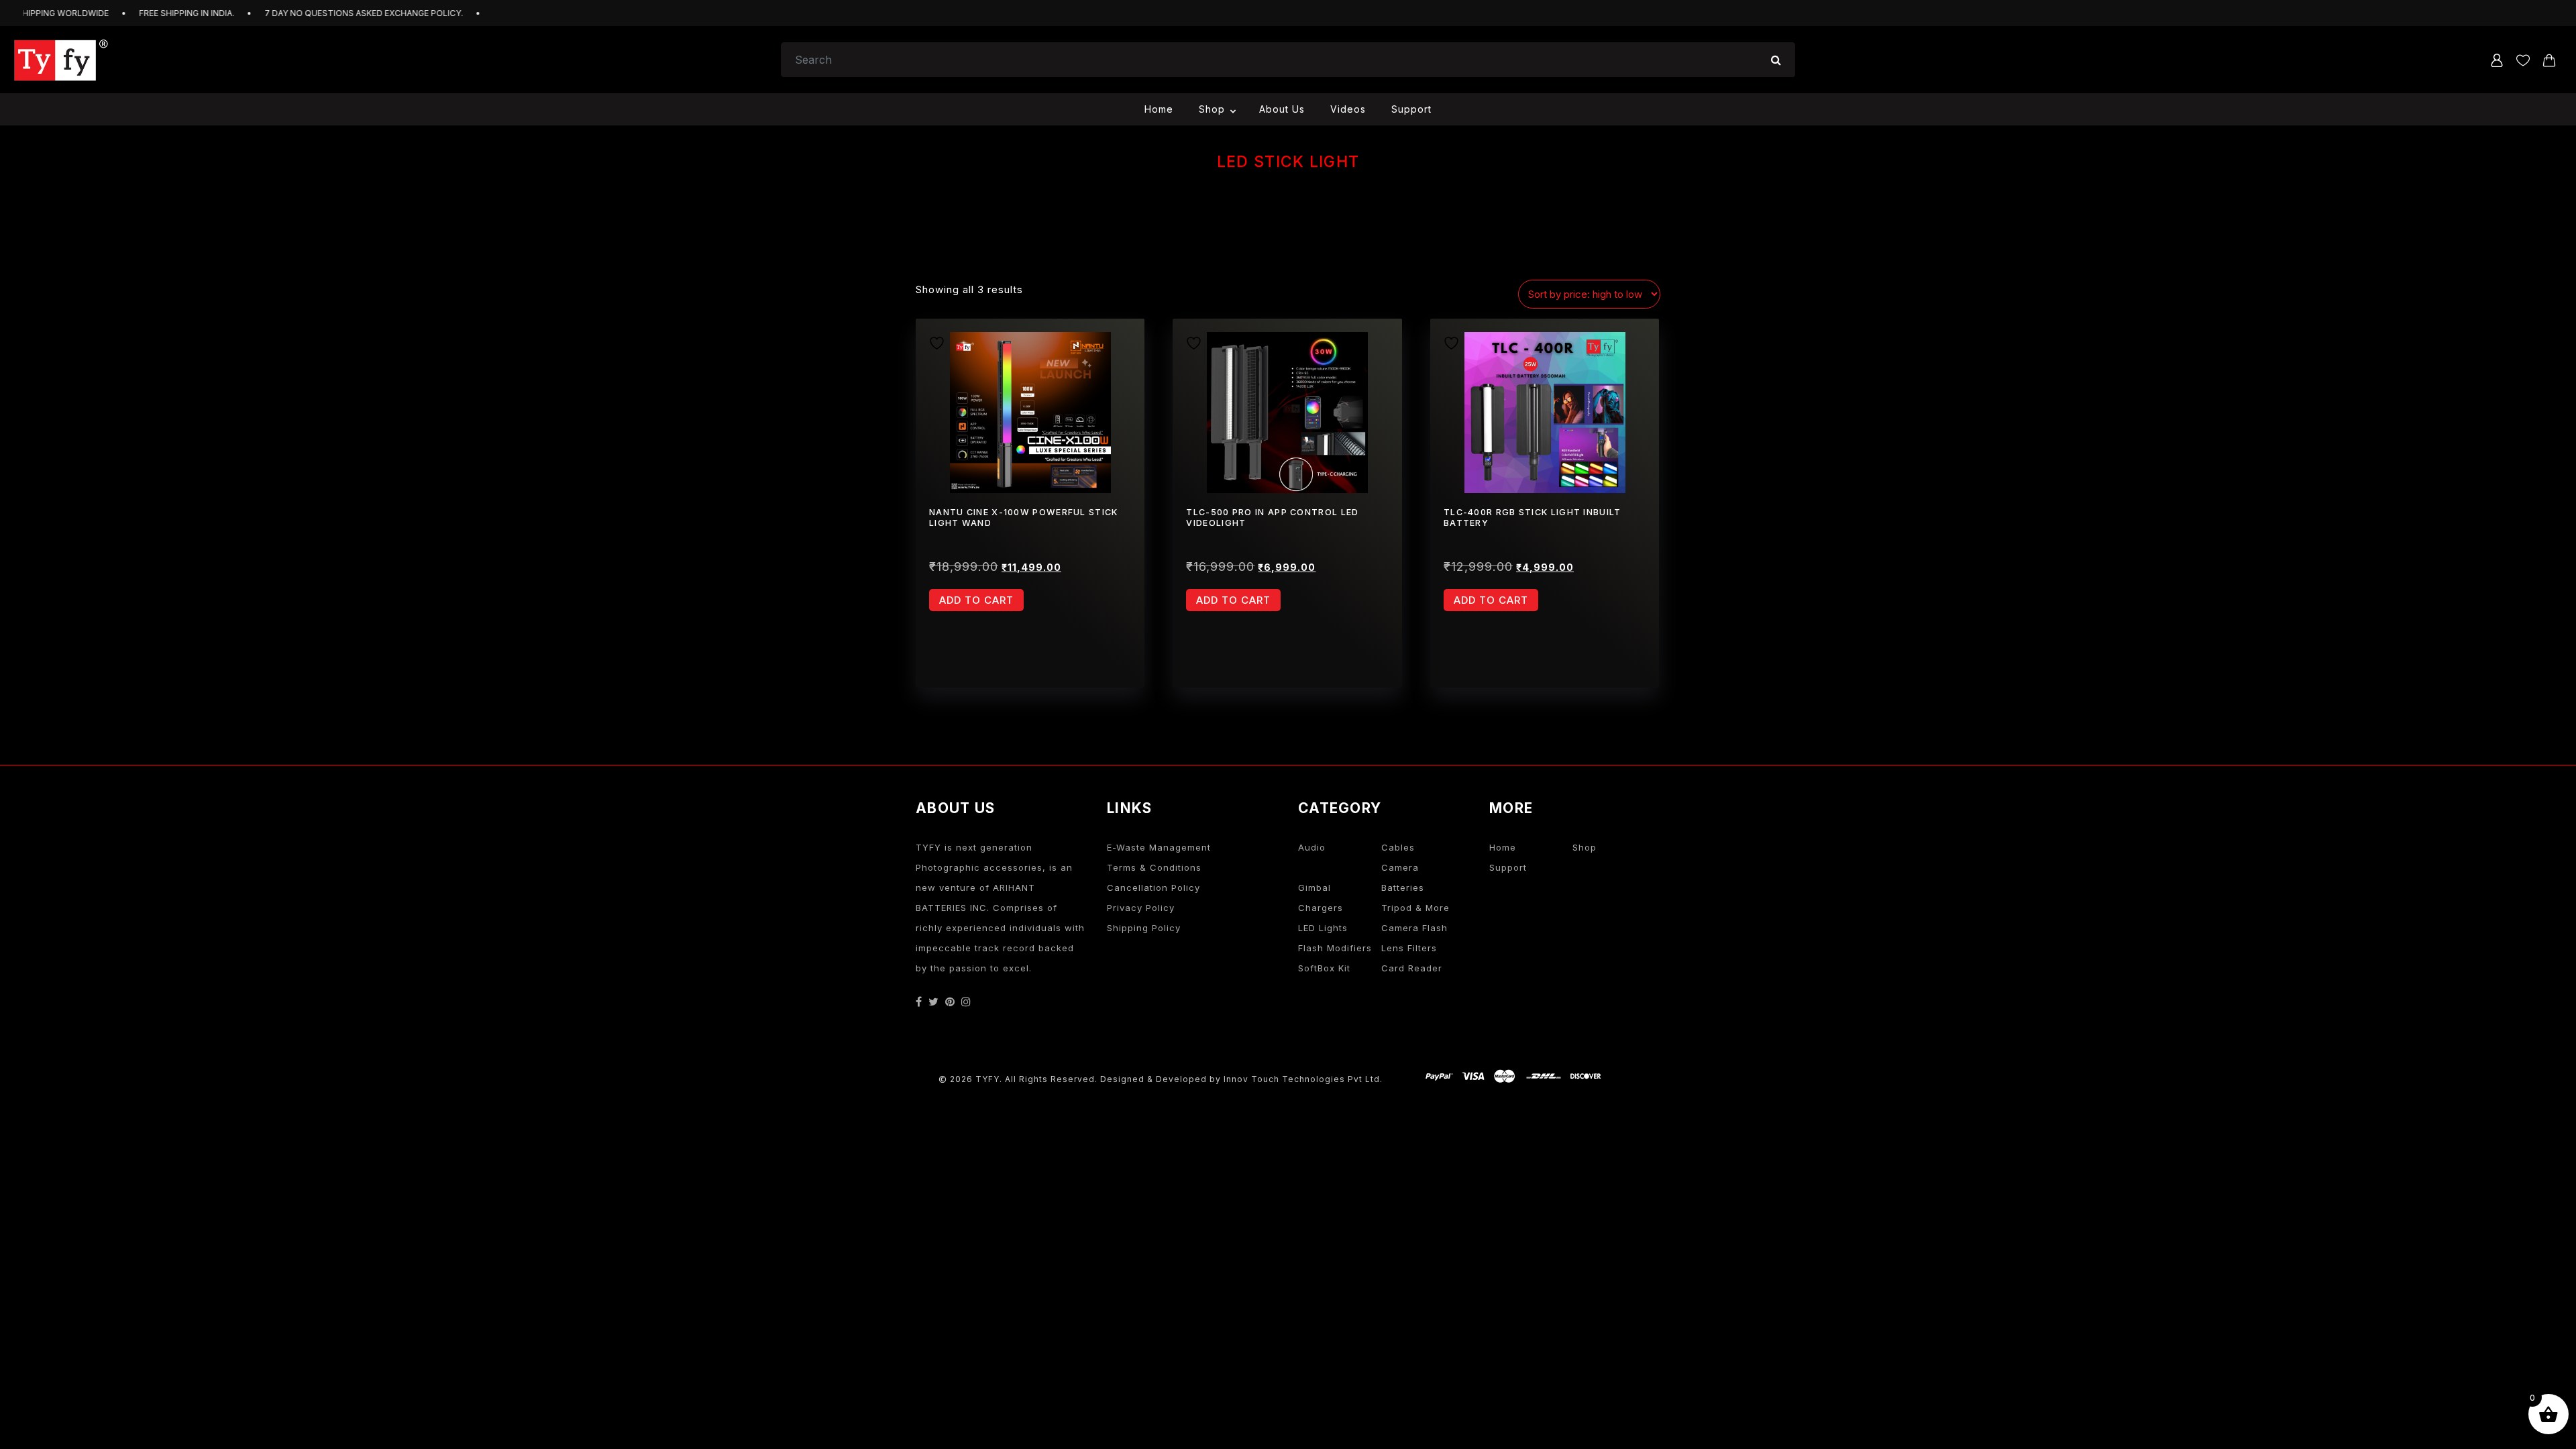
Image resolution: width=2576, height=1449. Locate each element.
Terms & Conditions (1154, 867)
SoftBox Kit (1324, 968)
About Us (1282, 109)
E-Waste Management (1159, 847)
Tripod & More (1415, 908)
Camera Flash (1414, 928)
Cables (1398, 847)
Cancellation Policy (1153, 888)
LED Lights (1323, 928)
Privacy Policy (1141, 908)
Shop (1212, 109)
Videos (1348, 109)
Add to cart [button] (976, 600)
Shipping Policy (1144, 928)
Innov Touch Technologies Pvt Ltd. (1303, 1079)
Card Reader (1412, 968)
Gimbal (1314, 888)
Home (1159, 109)
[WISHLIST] (942, 341)
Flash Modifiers (1335, 948)
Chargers (1321, 908)
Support (1411, 109)
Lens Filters (1409, 948)
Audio (1312, 847)
